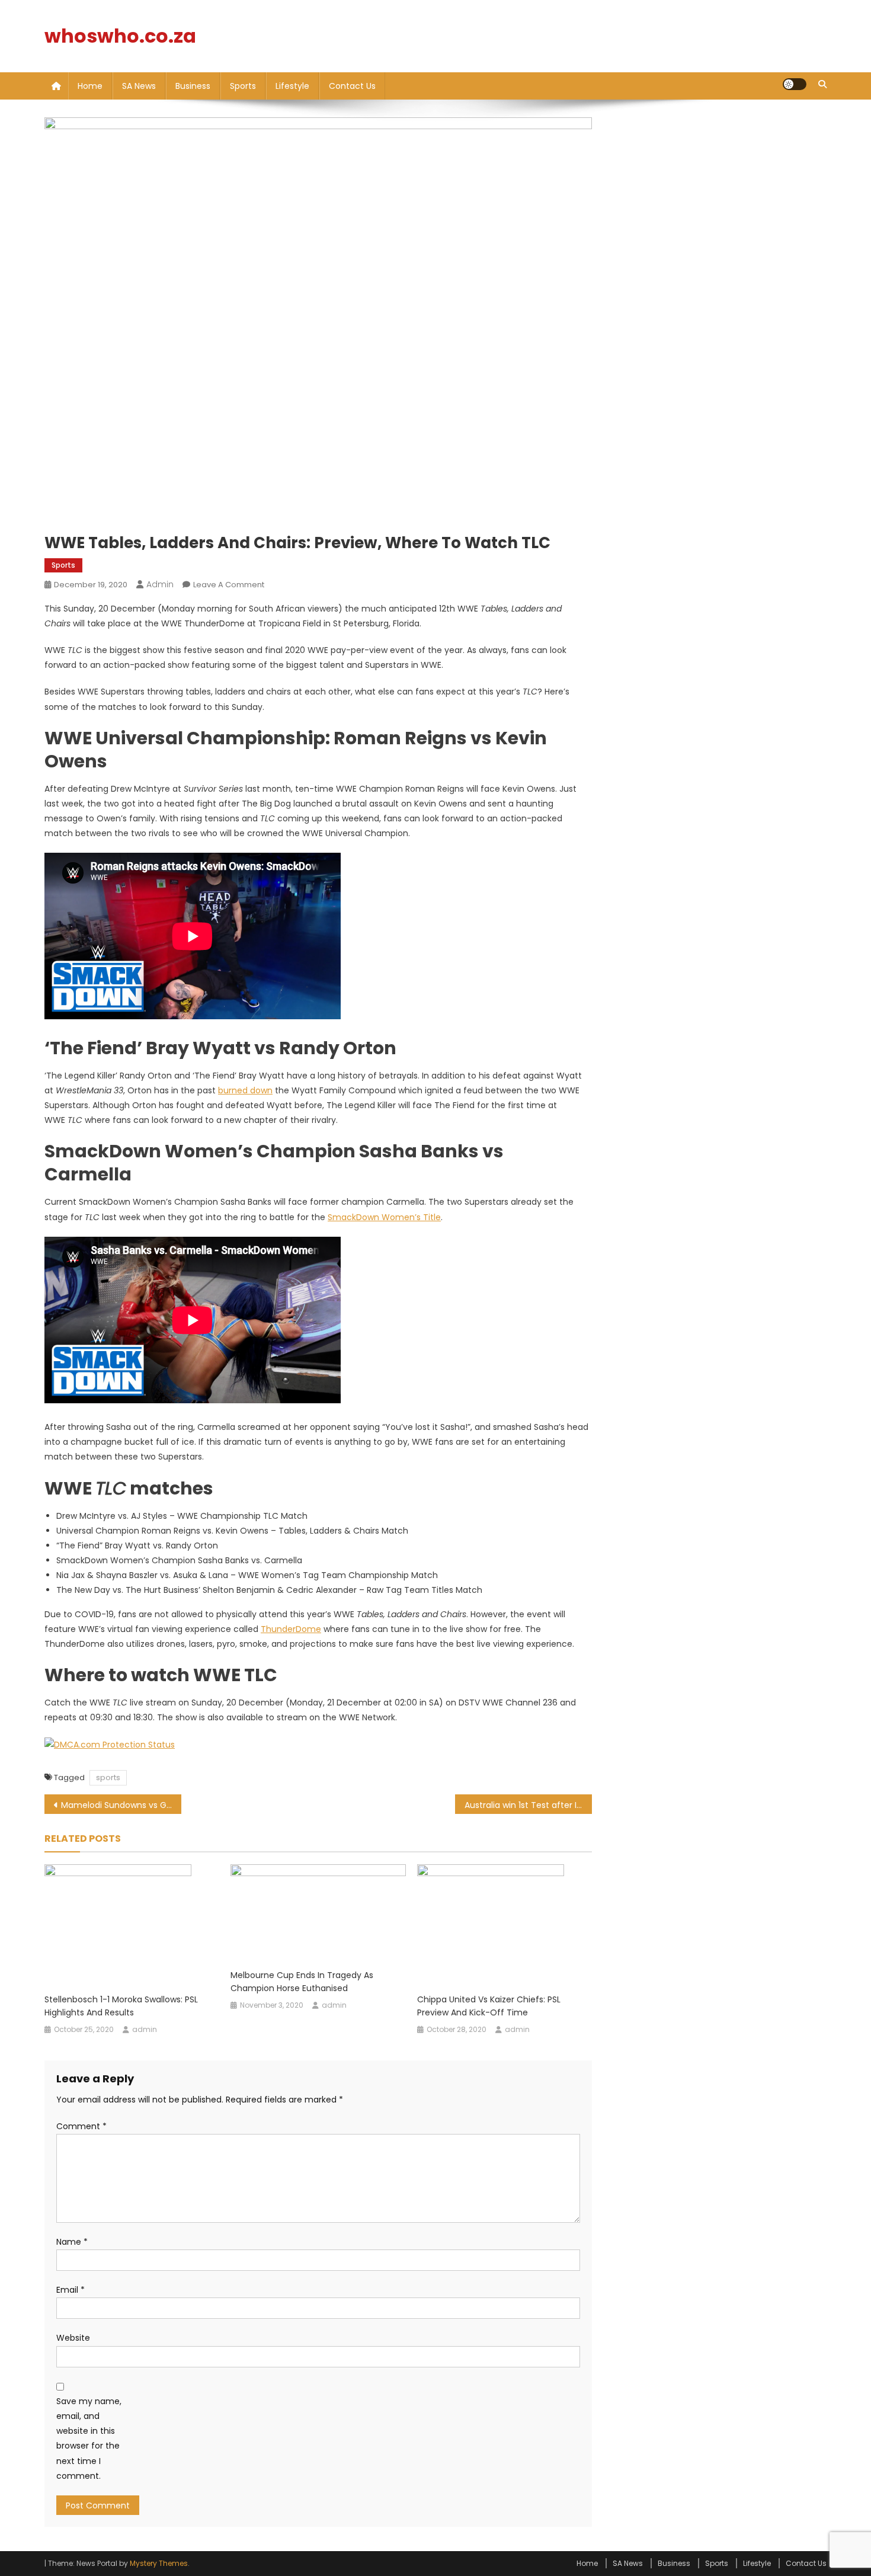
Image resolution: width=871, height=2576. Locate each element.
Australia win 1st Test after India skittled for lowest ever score (528, 1805)
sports (108, 1777)
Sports (243, 86)
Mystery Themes (159, 2563)
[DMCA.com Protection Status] (110, 1745)
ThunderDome (291, 1629)
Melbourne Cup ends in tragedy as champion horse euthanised (302, 1982)
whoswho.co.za (120, 36)
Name (72, 2242)
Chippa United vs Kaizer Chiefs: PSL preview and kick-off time (489, 2006)
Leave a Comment (229, 585)
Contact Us (352, 86)
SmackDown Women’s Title (384, 1217)
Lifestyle (292, 86)
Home (90, 86)
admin (160, 584)
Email (71, 2290)
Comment (81, 2126)
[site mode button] (795, 84)
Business (193, 86)
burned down (245, 1090)
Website (73, 2338)
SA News (139, 86)
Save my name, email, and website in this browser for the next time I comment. (89, 2439)
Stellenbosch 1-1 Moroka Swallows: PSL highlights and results (121, 2006)
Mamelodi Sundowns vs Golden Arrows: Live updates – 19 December (121, 1805)
